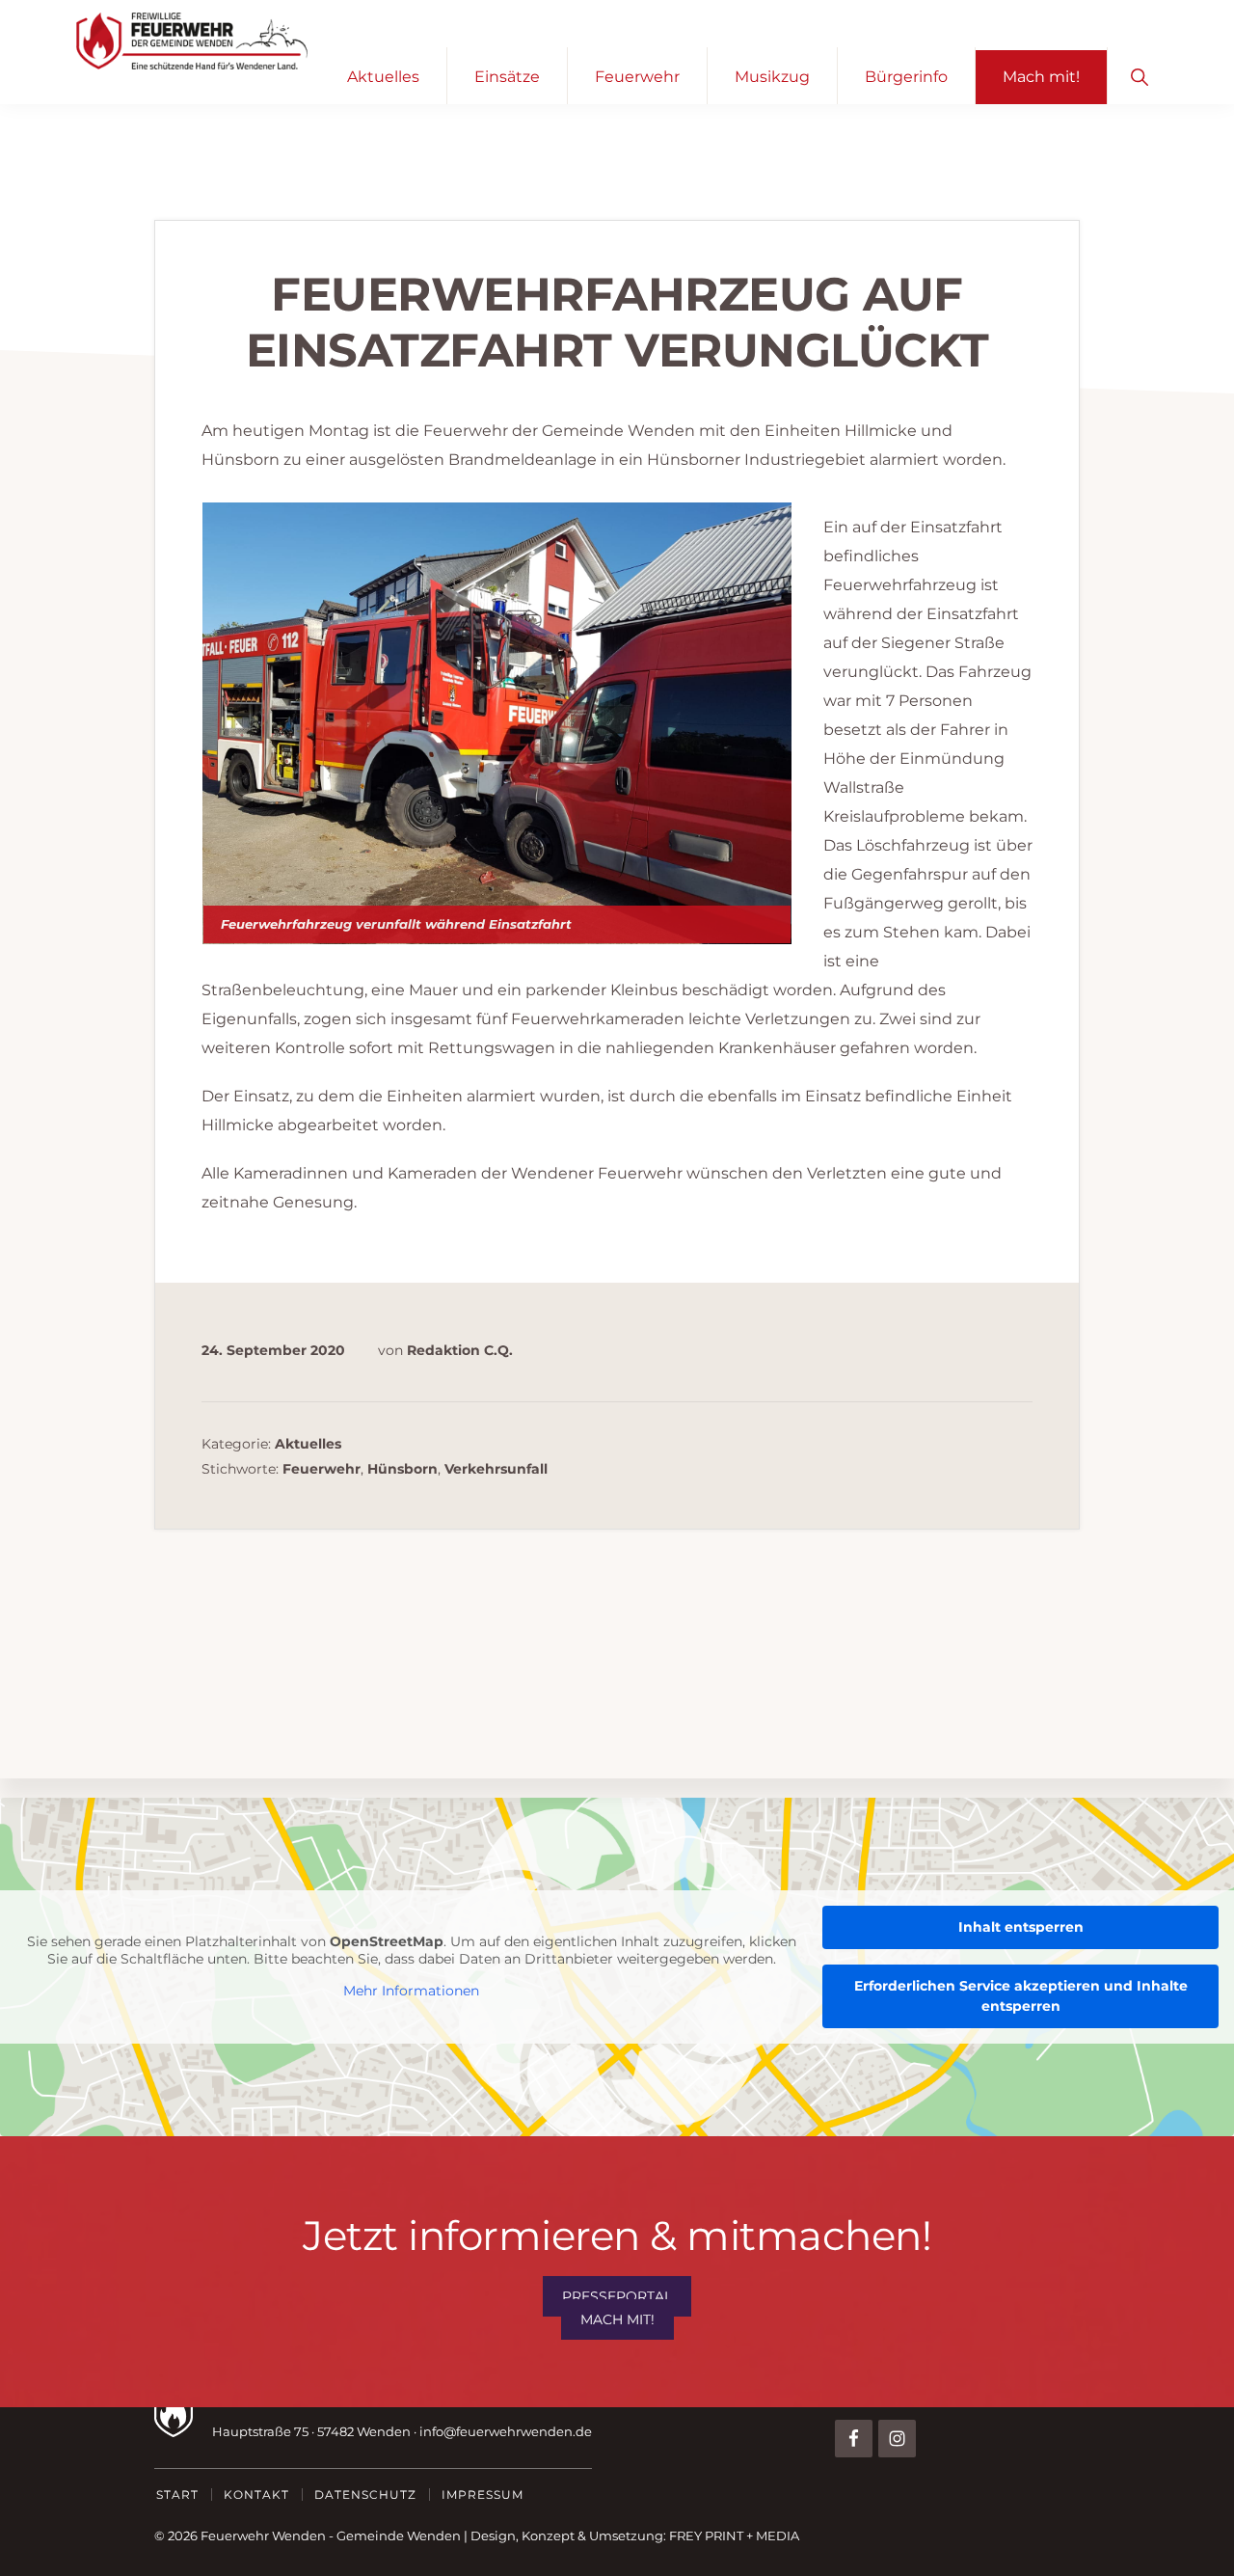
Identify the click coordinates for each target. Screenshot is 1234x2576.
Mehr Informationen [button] (411, 1991)
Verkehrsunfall (496, 1469)
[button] (1139, 76)
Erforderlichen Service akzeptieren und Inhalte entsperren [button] (1021, 1996)
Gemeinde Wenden (399, 2535)
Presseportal (617, 2296)
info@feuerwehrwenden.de (506, 2431)
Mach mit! (617, 2319)
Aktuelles (308, 1444)
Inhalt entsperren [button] (1021, 1927)
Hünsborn (402, 1469)
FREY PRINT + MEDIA (734, 2535)
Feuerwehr (322, 1469)
